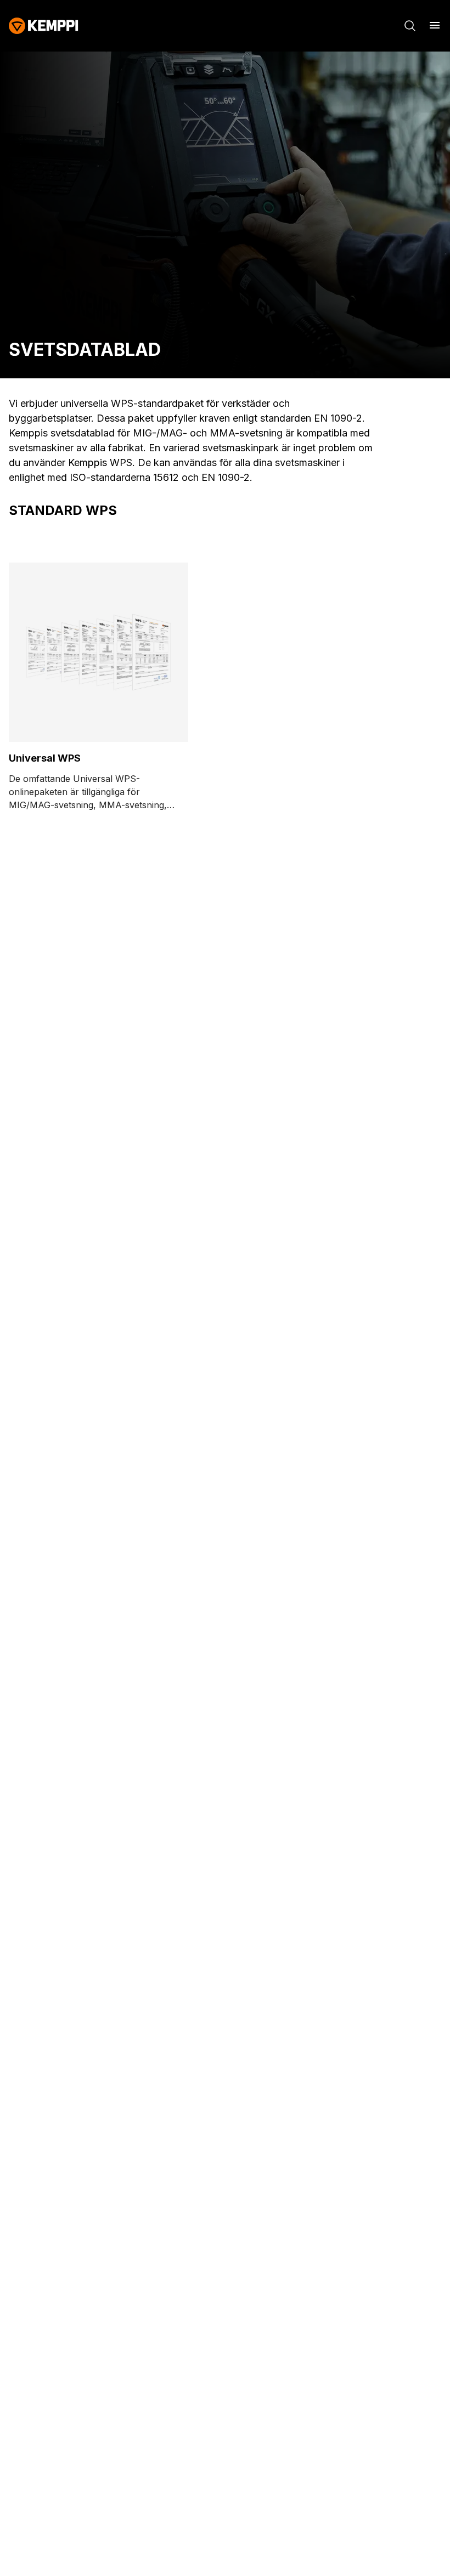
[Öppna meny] (435, 25)
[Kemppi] (44, 26)
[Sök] (410, 26)
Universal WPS (45, 758)
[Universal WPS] (99, 652)
